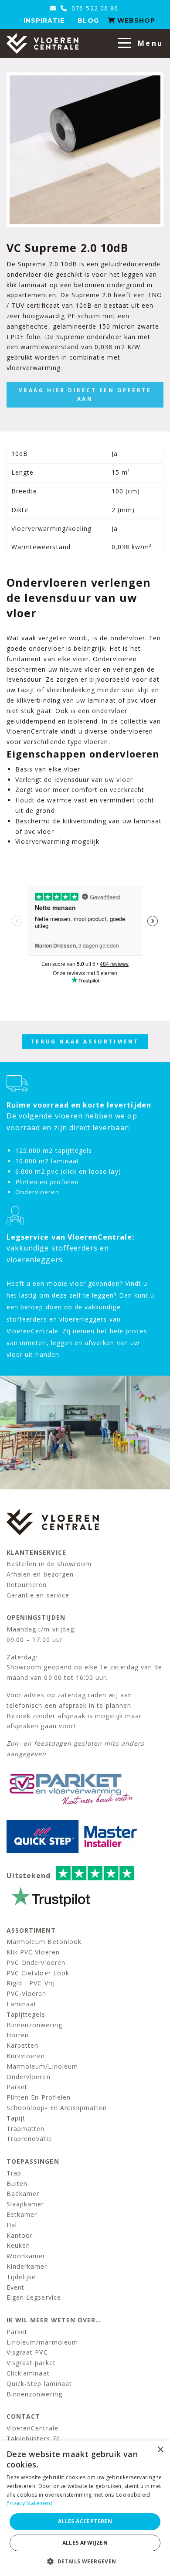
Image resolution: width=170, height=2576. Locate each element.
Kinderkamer (27, 2266)
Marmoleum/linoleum (42, 2066)
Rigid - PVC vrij (31, 1983)
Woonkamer (26, 2256)
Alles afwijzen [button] (85, 2543)
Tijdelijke (21, 2277)
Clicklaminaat (28, 2373)
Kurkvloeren (26, 2056)
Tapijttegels (26, 2014)
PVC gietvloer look (38, 1973)
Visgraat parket (31, 2363)
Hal (12, 2225)
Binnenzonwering (34, 2025)
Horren (18, 2035)
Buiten (17, 2183)
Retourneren (27, 1585)
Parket (17, 2087)
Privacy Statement (29, 2503)
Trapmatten (26, 2129)
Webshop (135, 20)
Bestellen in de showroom (49, 1564)
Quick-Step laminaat (39, 2384)
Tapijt (16, 2118)
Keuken (18, 2245)
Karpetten (22, 2045)
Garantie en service (38, 1595)
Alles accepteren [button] (85, 2521)
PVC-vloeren (27, 1993)
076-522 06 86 (94, 8)
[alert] (85, 2508)
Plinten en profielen (39, 2097)
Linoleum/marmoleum (42, 2342)
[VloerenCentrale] (42, 43)
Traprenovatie (29, 2139)
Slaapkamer (25, 2204)
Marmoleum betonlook (44, 1942)
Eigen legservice (34, 2297)
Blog (88, 20)
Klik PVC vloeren (33, 1952)
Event (15, 2287)
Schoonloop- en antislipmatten (57, 2108)
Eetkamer (22, 2214)
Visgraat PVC (27, 2352)
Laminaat (22, 2004)
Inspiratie (44, 20)
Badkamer (23, 2194)
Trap (14, 2173)
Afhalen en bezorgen (40, 1574)
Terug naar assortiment (85, 1042)
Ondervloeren (29, 2077)
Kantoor (20, 2235)
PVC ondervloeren (36, 1963)
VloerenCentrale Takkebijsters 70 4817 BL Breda (33, 2438)
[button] (85, 2561)
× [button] (160, 2450)
